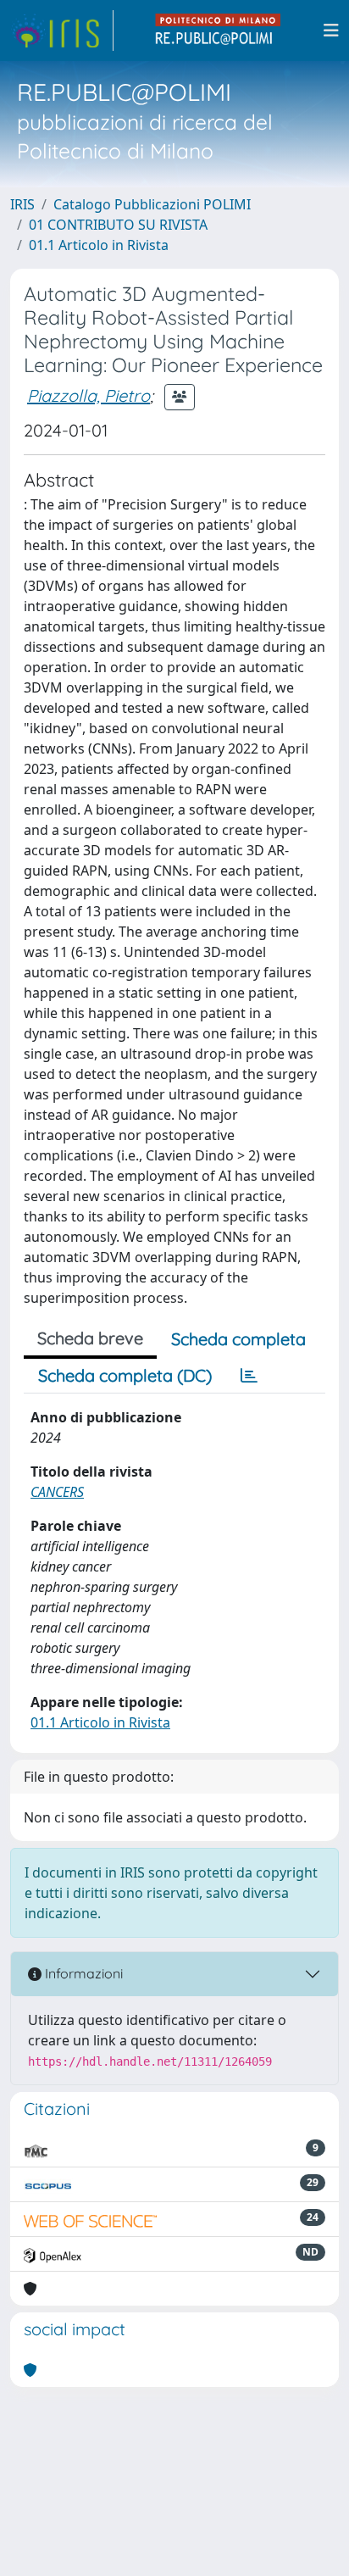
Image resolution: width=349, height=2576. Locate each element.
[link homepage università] (219, 31)
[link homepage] (62, 31)
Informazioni (82, 1973)
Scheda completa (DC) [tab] (125, 1375)
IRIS (22, 204)
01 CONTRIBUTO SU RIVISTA (118, 225)
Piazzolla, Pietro (89, 395)
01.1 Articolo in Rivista (99, 245)
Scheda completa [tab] (238, 1339)
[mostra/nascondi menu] (331, 31)
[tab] (249, 1376)
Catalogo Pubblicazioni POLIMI (152, 204)
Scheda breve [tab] (90, 1338)
